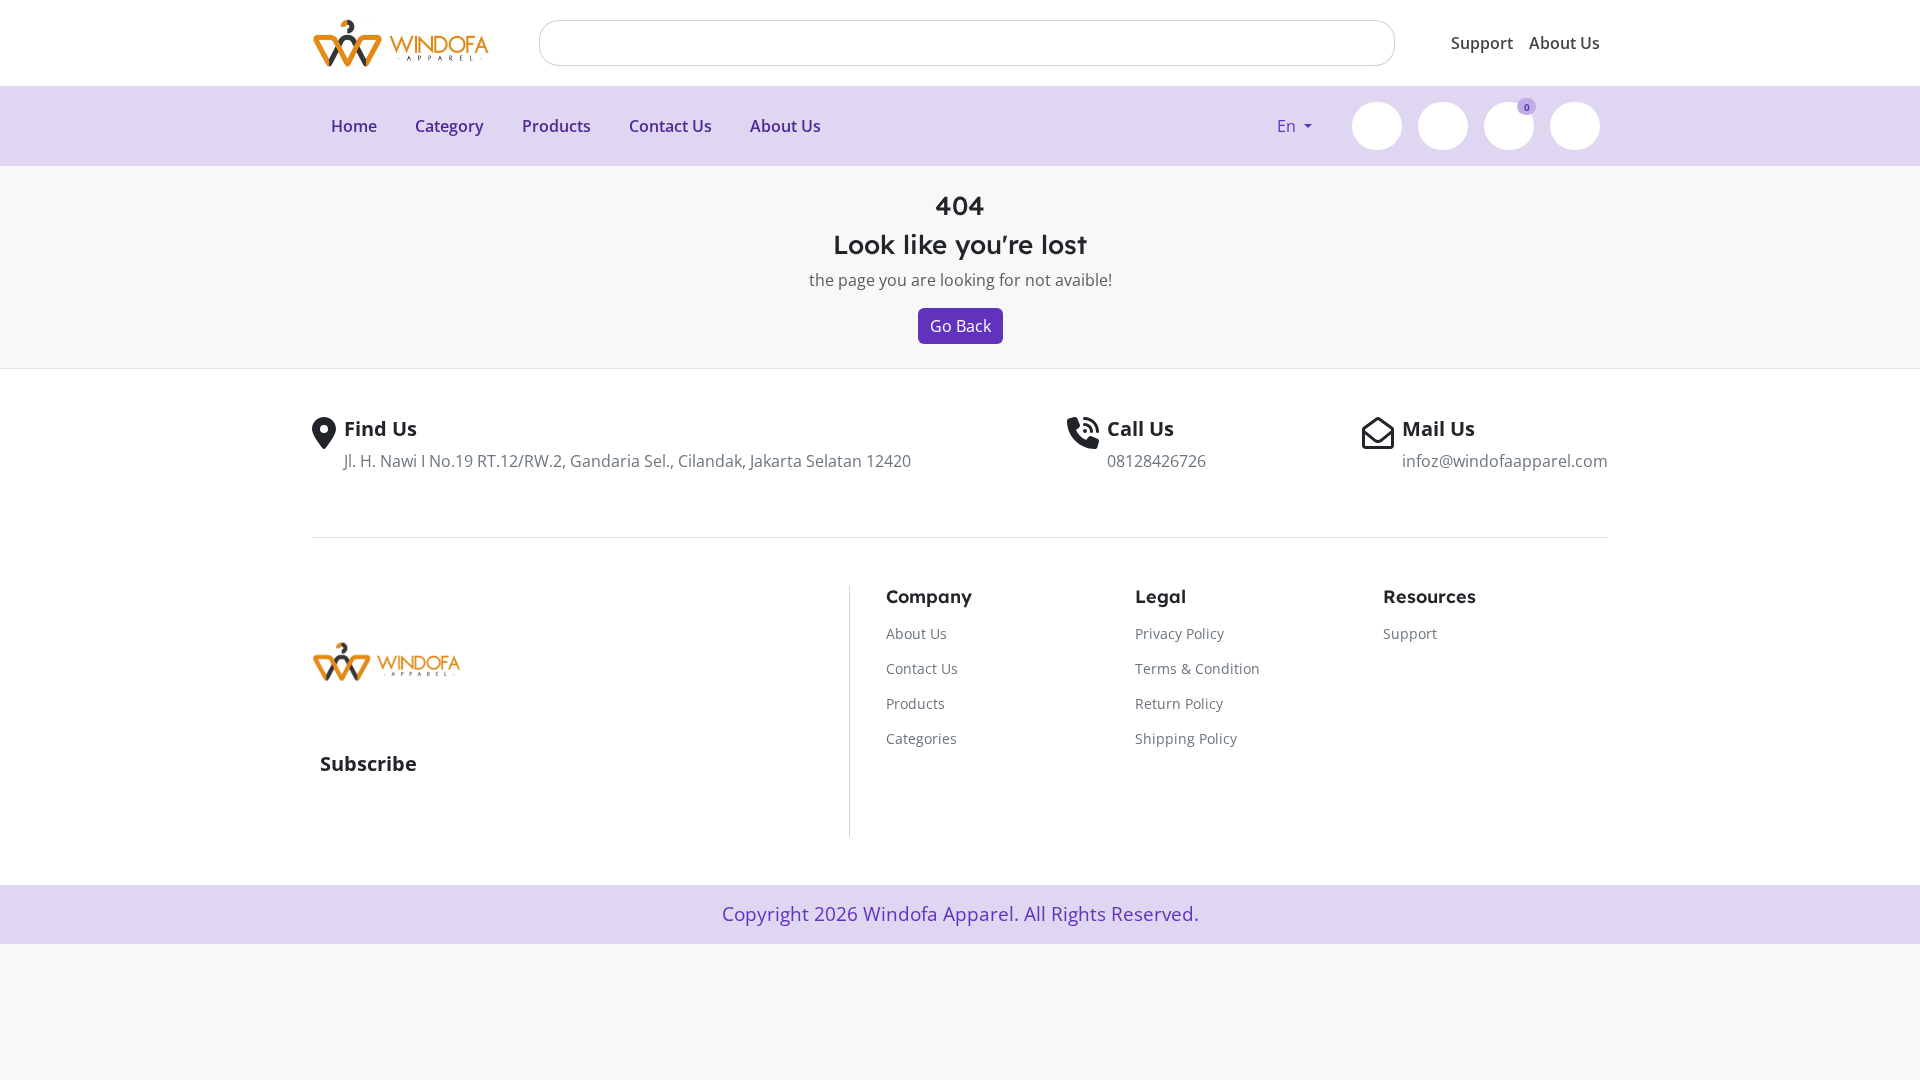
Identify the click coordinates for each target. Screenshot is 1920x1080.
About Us (1564, 43)
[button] (1294, 126)
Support (1482, 43)
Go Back (960, 326)
